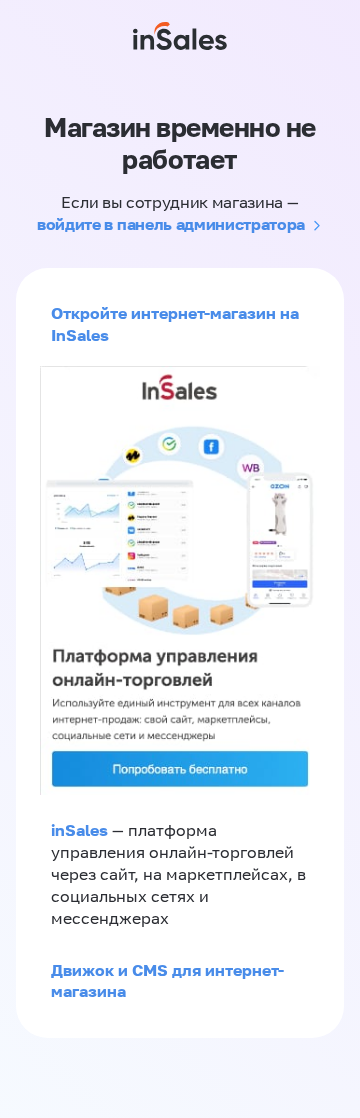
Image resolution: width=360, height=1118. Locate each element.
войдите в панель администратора (171, 224)
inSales (79, 830)
